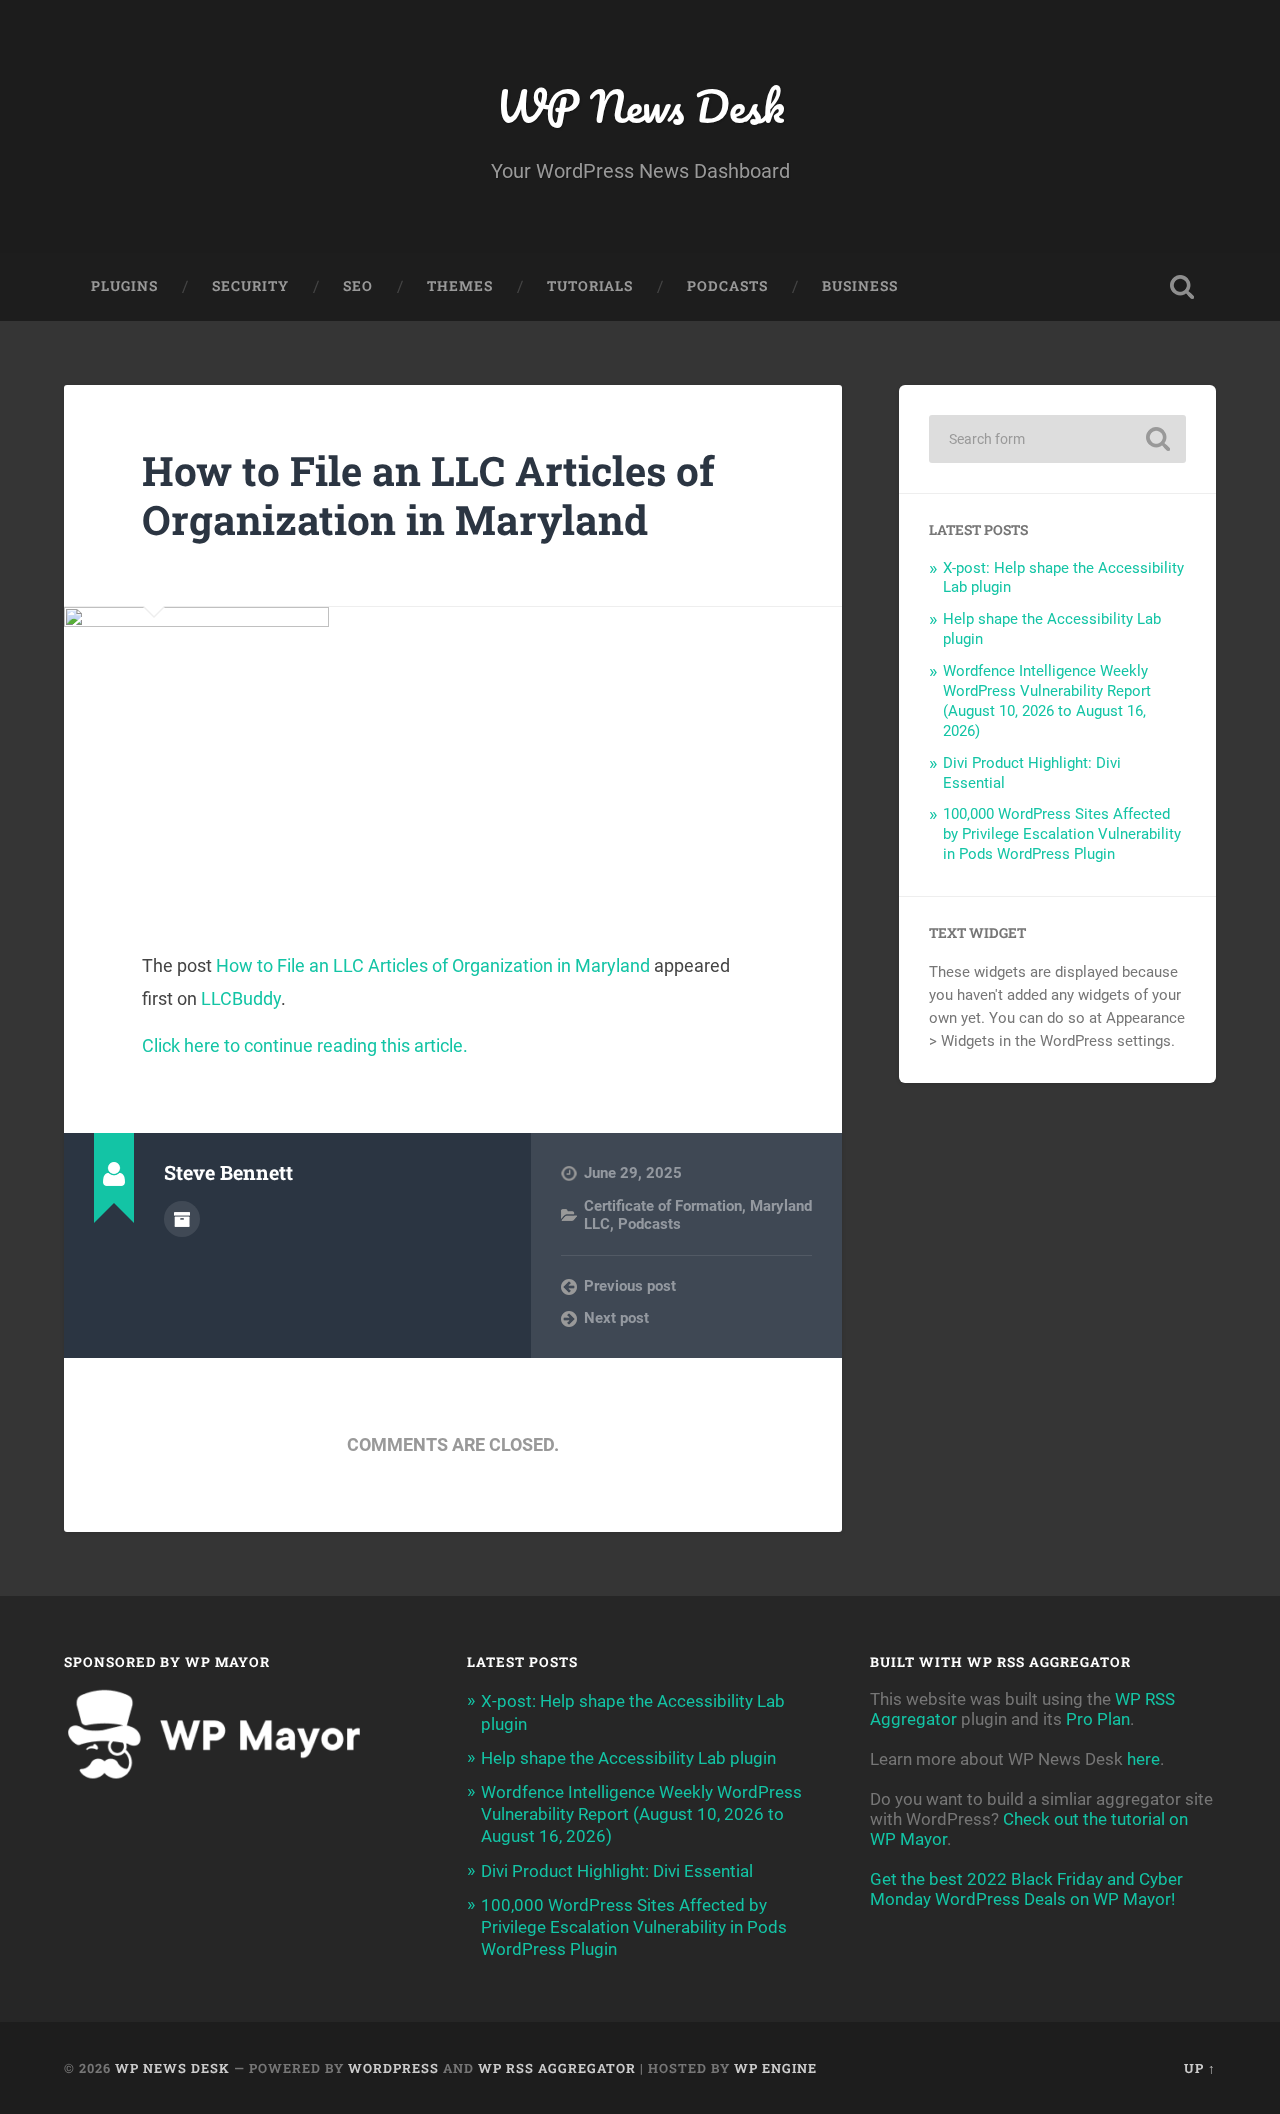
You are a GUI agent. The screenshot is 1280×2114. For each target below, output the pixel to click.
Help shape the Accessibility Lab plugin (628, 1758)
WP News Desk (640, 105)
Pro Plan (1098, 1719)
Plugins (124, 286)
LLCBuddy (241, 998)
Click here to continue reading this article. (305, 1045)
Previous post (630, 1286)
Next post (616, 1318)
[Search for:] (1057, 439)
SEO (358, 286)
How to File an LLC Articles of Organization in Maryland (428, 495)
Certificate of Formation (663, 1206)
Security (250, 286)
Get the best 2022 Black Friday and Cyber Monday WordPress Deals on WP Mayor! (1026, 1889)
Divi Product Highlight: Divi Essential (617, 1871)
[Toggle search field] (1182, 287)
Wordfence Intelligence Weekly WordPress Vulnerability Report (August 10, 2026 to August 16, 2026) (1047, 701)
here (1143, 1759)
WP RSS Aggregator (557, 2068)
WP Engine (775, 2068)
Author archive (182, 1219)
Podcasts (727, 286)
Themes (460, 286)
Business (860, 286)
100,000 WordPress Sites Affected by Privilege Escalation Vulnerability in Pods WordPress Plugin (1062, 834)
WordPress (393, 2068)
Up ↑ (1200, 2068)
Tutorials (590, 286)
